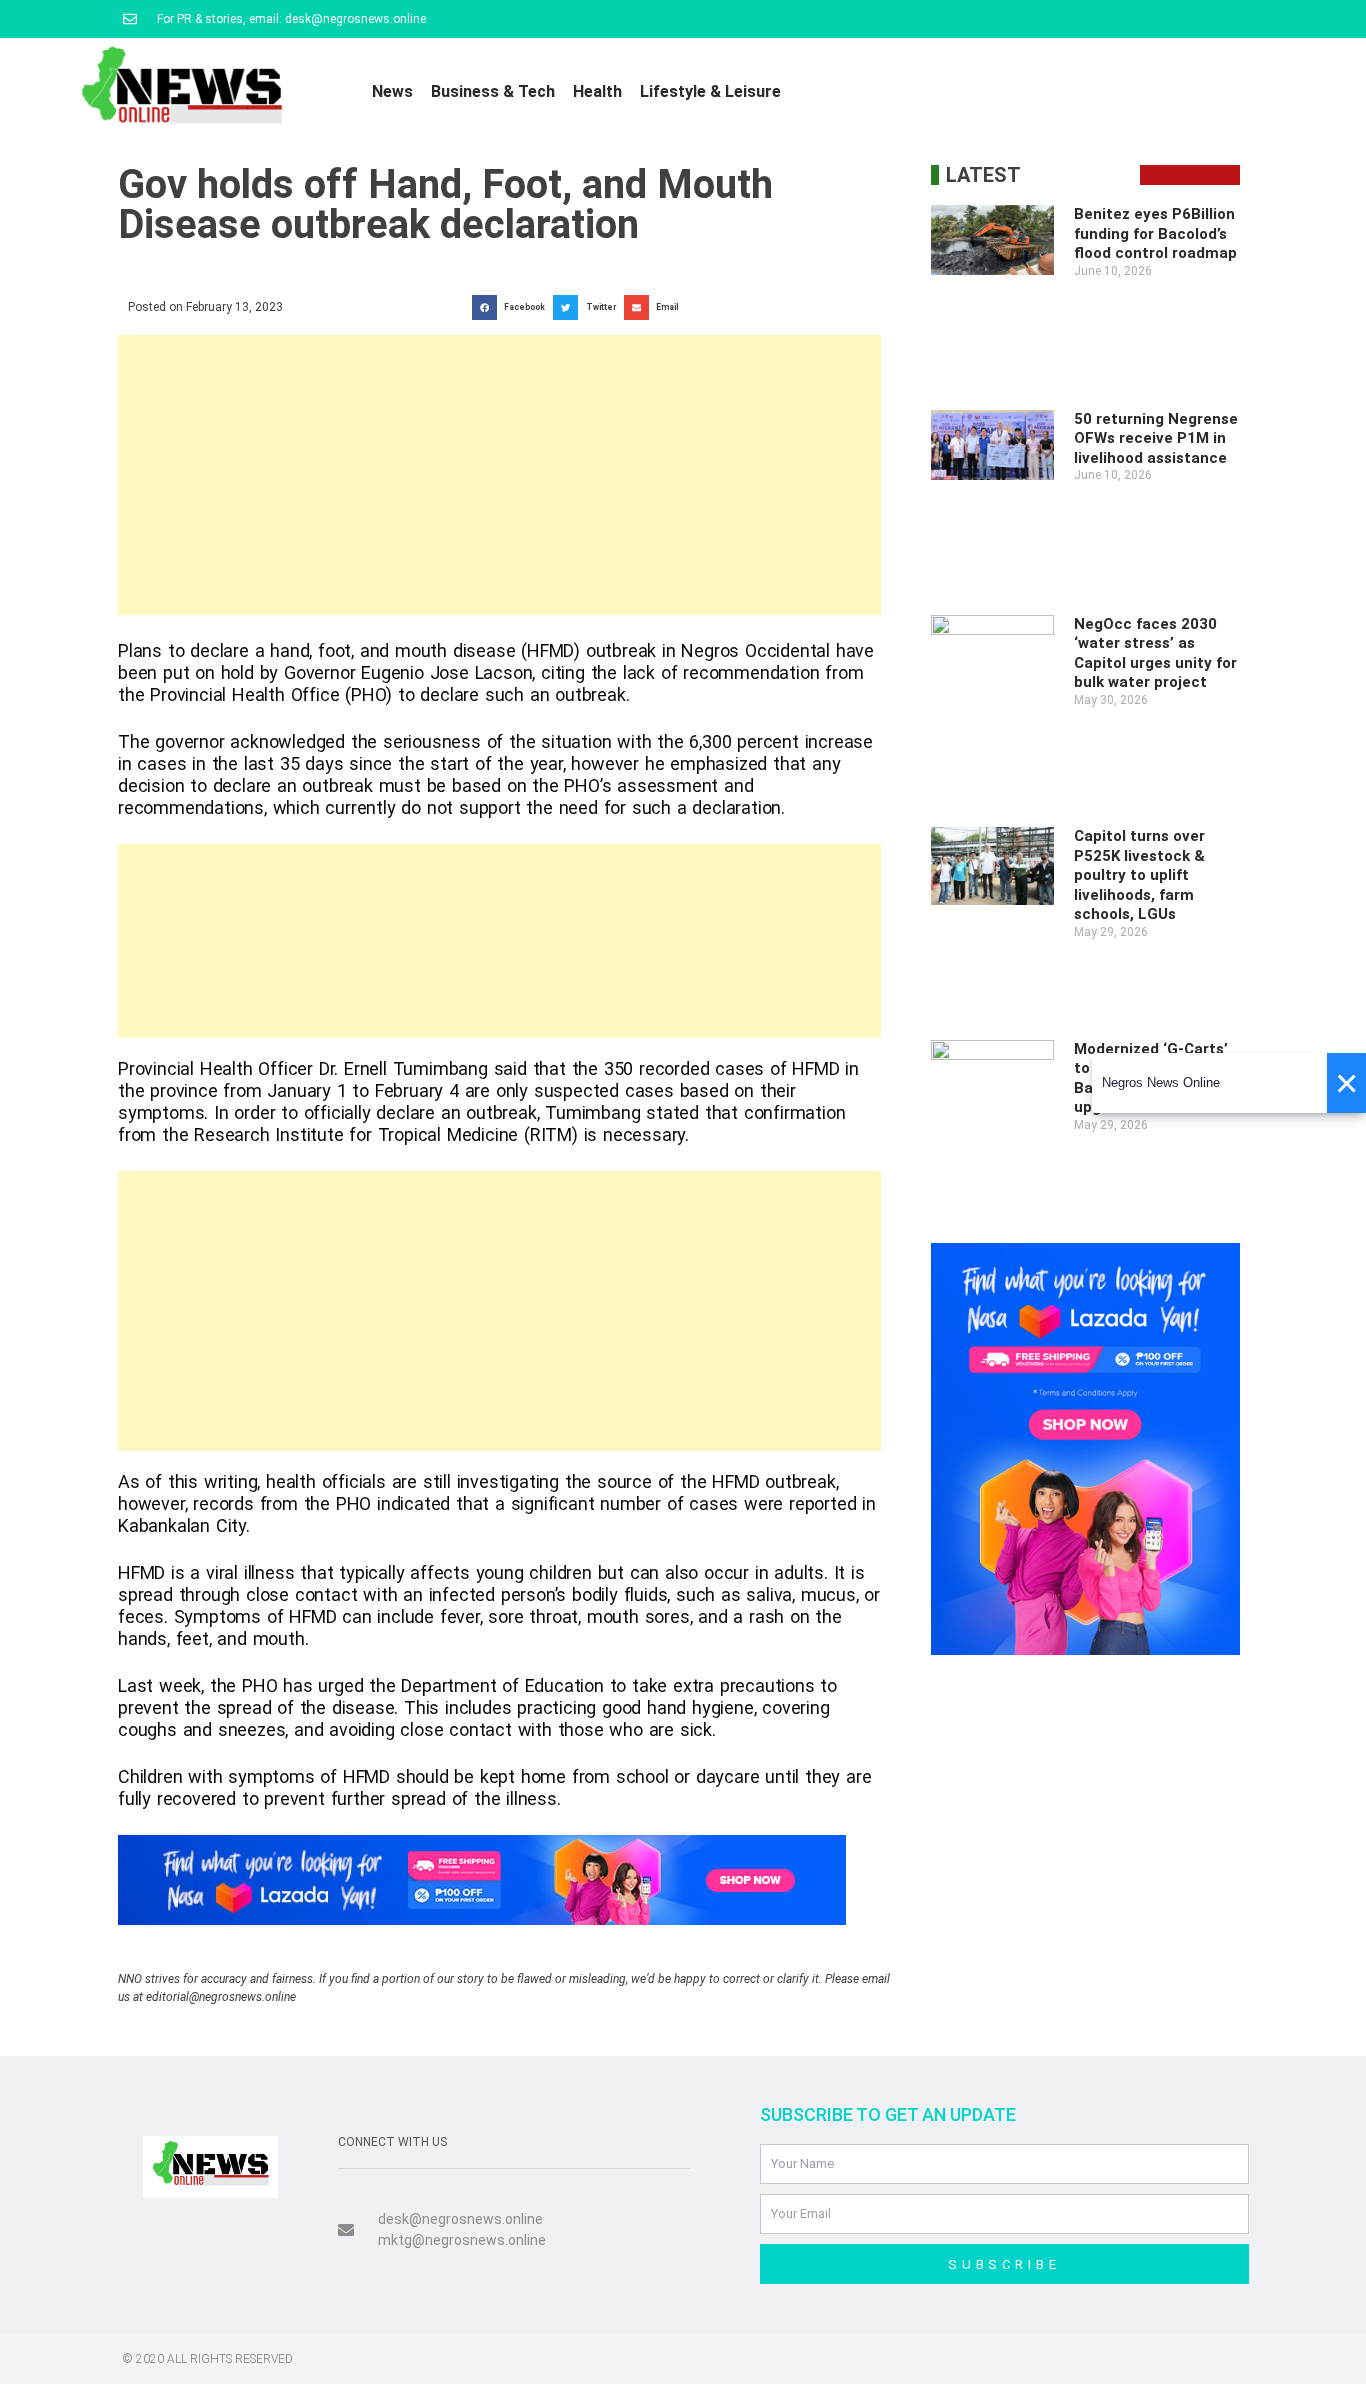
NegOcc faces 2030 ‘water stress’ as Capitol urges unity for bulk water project (1155, 653)
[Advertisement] (499, 475)
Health (597, 91)
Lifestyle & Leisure (710, 91)
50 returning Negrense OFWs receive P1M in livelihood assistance (1156, 438)
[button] (512, 307)
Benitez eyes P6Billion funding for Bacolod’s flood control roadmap (1155, 233)
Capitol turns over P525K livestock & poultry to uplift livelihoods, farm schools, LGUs (1139, 875)
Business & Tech (493, 91)
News (392, 91)
